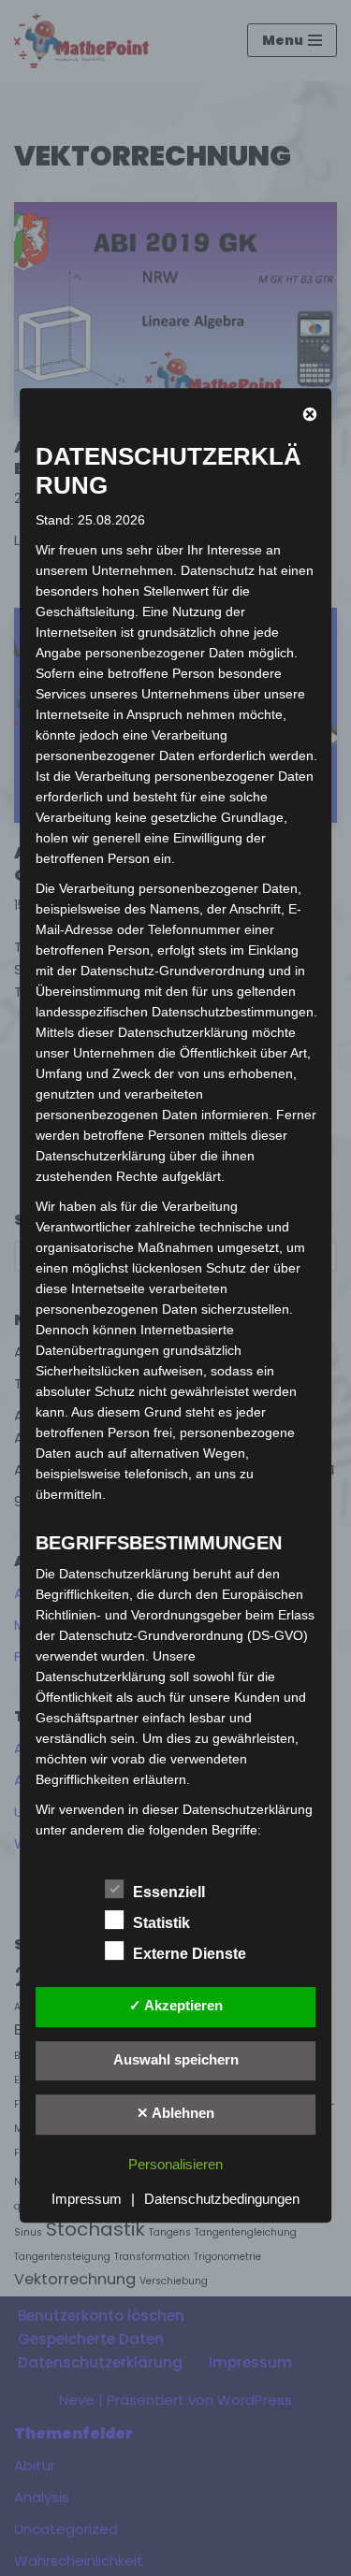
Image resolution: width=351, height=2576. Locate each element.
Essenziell (169, 1892)
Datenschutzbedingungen (222, 2199)
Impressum (87, 2199)
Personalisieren (175, 2164)
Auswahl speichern (176, 2059)
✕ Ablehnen (175, 2113)
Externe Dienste (190, 1954)
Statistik (161, 1923)
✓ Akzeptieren (176, 2005)
